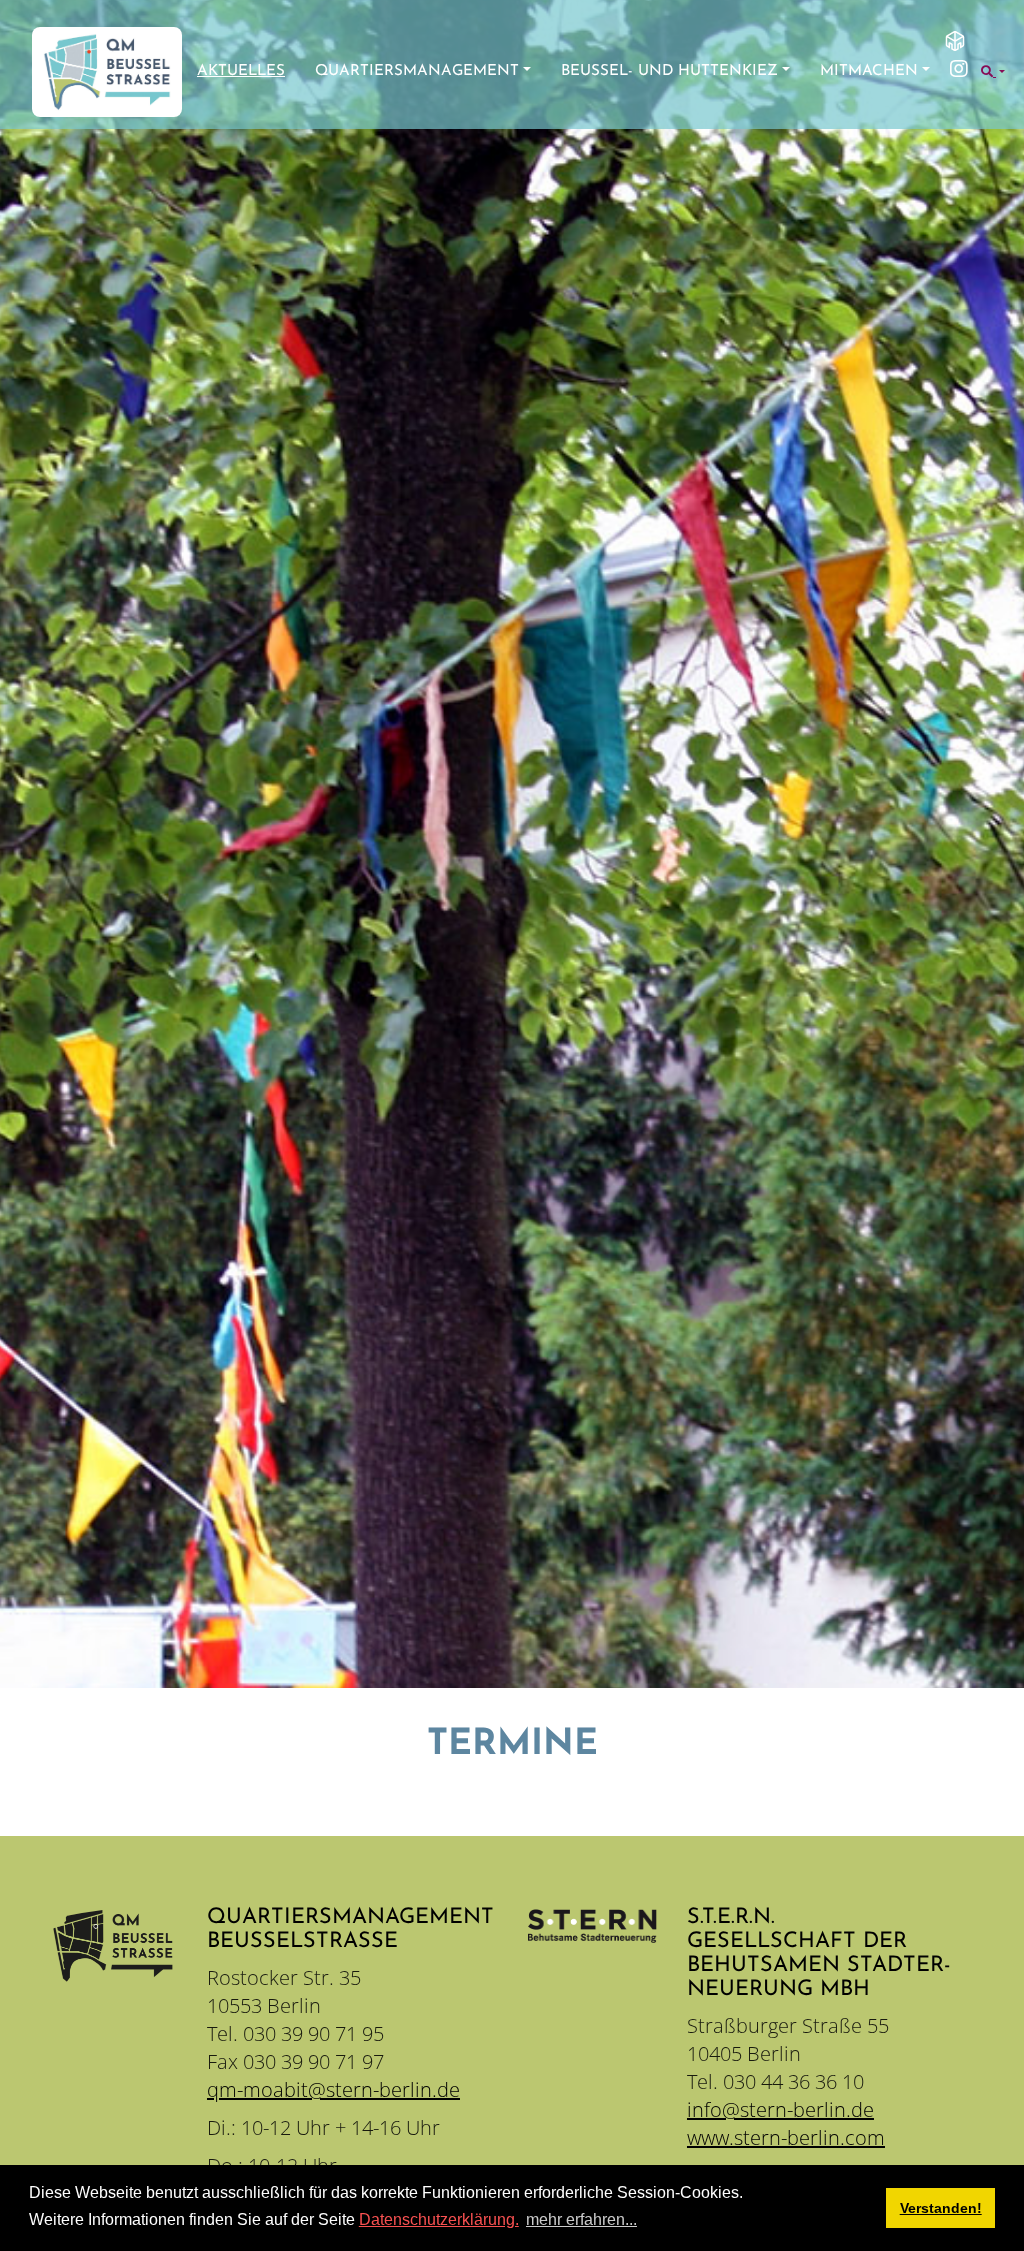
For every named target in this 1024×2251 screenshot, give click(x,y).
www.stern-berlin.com (786, 2137)
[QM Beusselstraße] (107, 72)
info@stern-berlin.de (780, 2109)
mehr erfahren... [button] (581, 2219)
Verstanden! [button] (941, 2208)
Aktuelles (241, 71)
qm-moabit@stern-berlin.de (333, 2089)
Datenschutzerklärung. (439, 2219)
